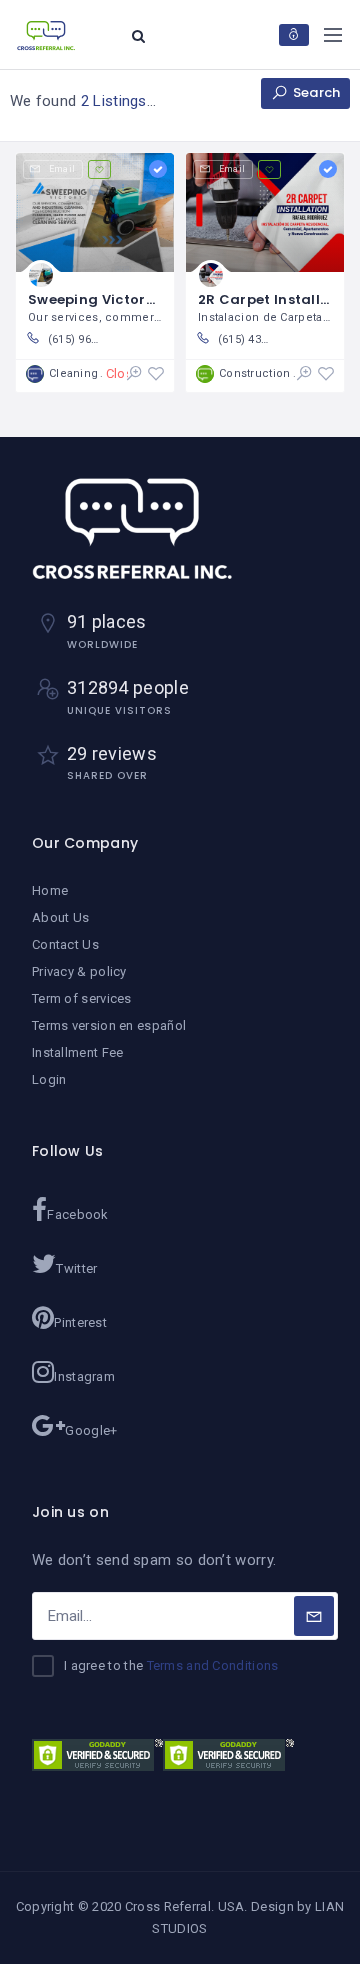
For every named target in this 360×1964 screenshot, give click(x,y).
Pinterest (80, 1322)
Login (49, 1079)
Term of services (82, 998)
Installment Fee (78, 1052)
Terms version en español (109, 1025)
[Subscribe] (314, 1616)
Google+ (91, 1430)
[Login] (294, 35)
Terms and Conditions (213, 1665)
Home (50, 890)
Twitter (76, 1268)
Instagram (84, 1376)
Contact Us (65, 944)
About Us (60, 917)
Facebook (77, 1214)
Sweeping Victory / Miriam (123, 299)
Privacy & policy (79, 971)
